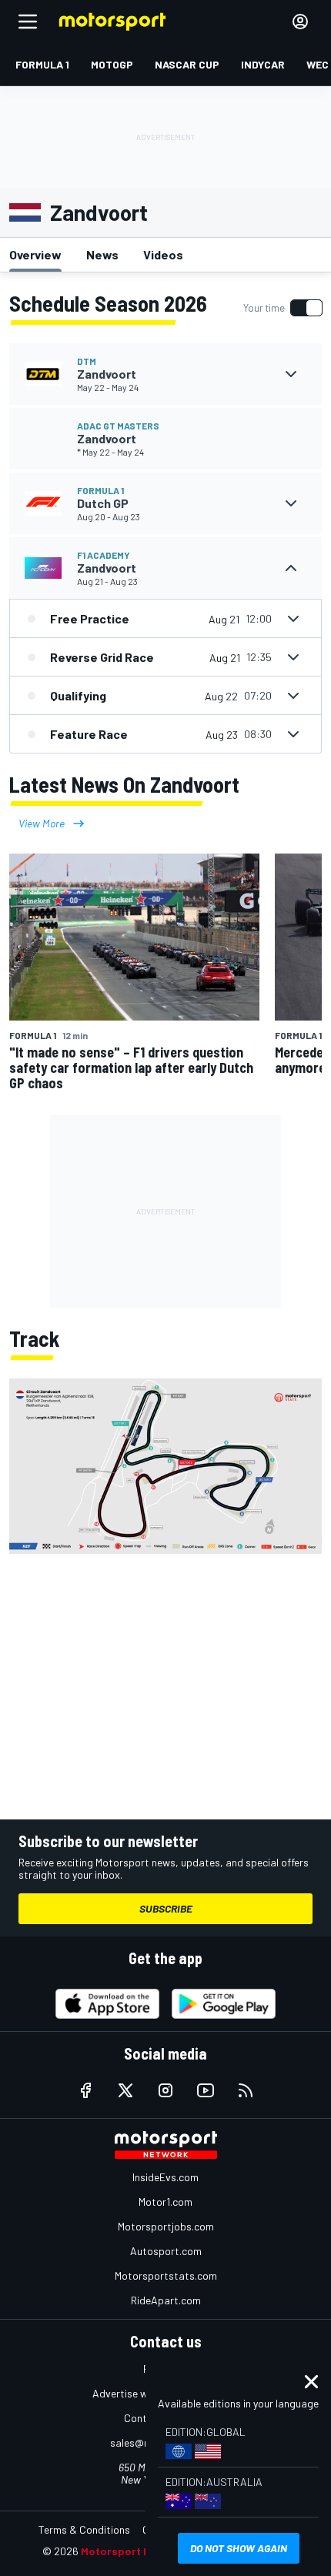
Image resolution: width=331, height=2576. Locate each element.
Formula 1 (100, 490)
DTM (87, 361)
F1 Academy (104, 555)
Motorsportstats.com (166, 2275)
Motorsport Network (134, 2551)
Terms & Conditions (84, 2529)
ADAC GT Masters (118, 426)
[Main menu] (28, 22)
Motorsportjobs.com (166, 2226)
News (102, 254)
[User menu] (300, 22)
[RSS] (246, 2090)
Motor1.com (165, 2202)
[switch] (283, 308)
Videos (163, 254)
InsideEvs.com (165, 2177)
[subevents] (291, 374)
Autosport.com (166, 2251)
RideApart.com (166, 2300)
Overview (35, 254)
